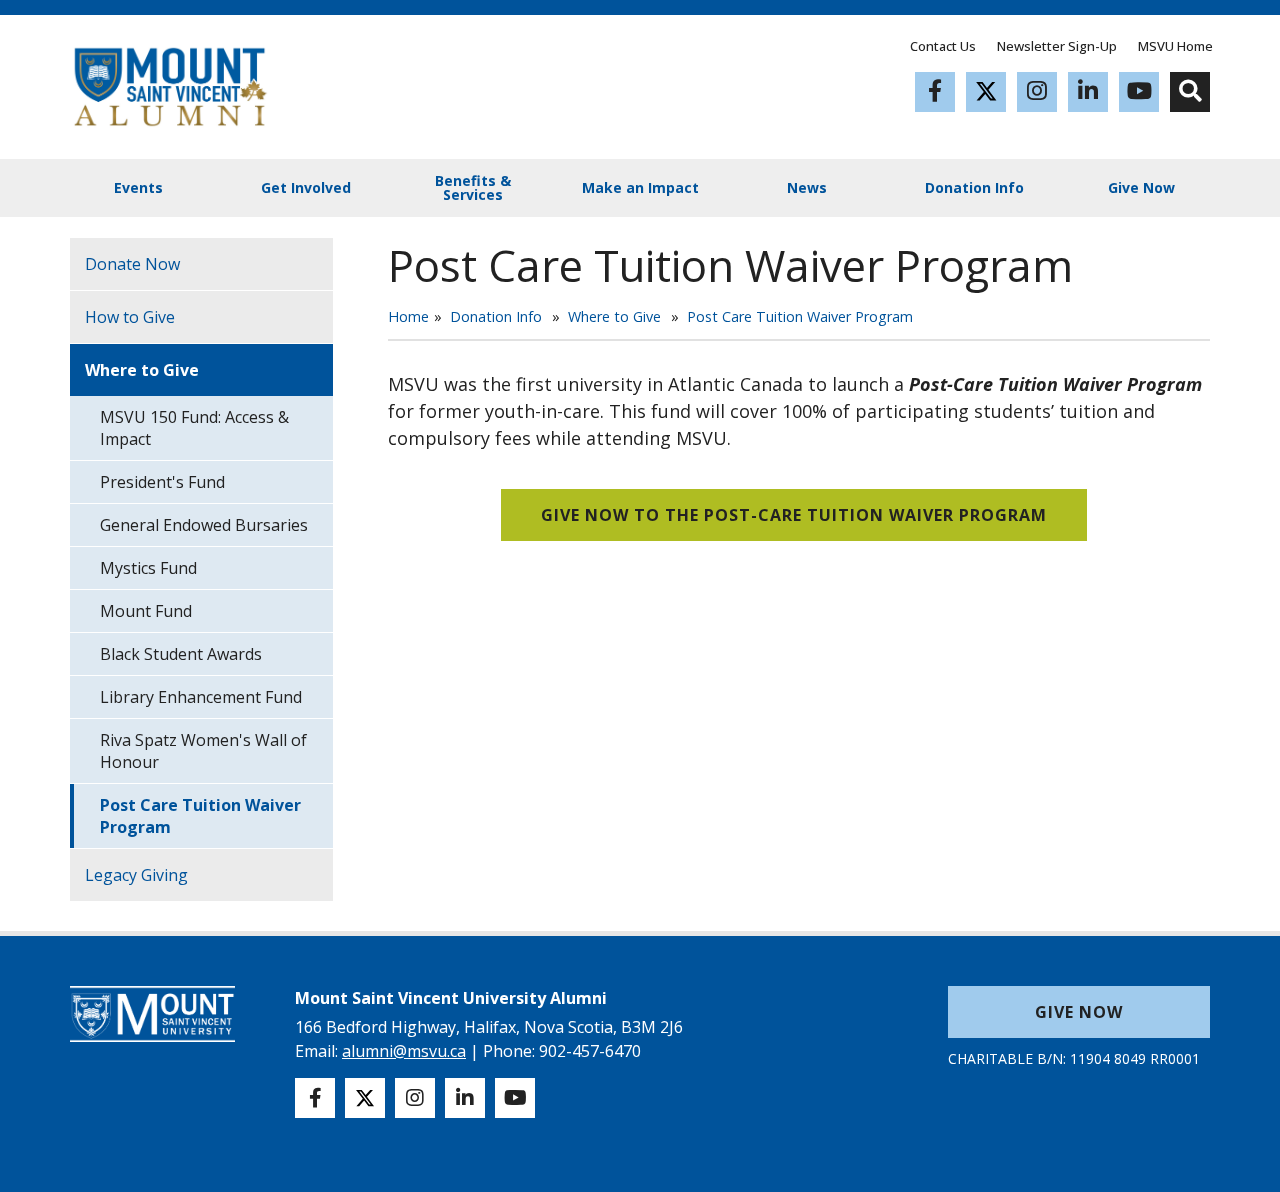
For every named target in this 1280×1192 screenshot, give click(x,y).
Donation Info (974, 187)
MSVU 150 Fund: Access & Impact (194, 428)
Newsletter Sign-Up (1057, 46)
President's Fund (162, 482)
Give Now (1141, 187)
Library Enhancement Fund (201, 697)
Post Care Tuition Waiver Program (800, 316)
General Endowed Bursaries (204, 525)
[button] (1190, 92)
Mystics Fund (148, 568)
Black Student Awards (181, 654)
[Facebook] (935, 92)
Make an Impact (640, 187)
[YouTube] (1139, 92)
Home (408, 316)
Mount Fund (146, 611)
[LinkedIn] (1088, 92)
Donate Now (132, 264)
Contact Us (943, 46)
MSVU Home (1175, 46)
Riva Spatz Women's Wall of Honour (203, 751)
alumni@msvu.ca (404, 1051)
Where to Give (614, 316)
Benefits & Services (473, 187)
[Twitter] (986, 92)
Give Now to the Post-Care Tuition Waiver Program (794, 515)
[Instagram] (1037, 92)
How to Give (130, 317)
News (807, 187)
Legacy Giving (136, 875)
